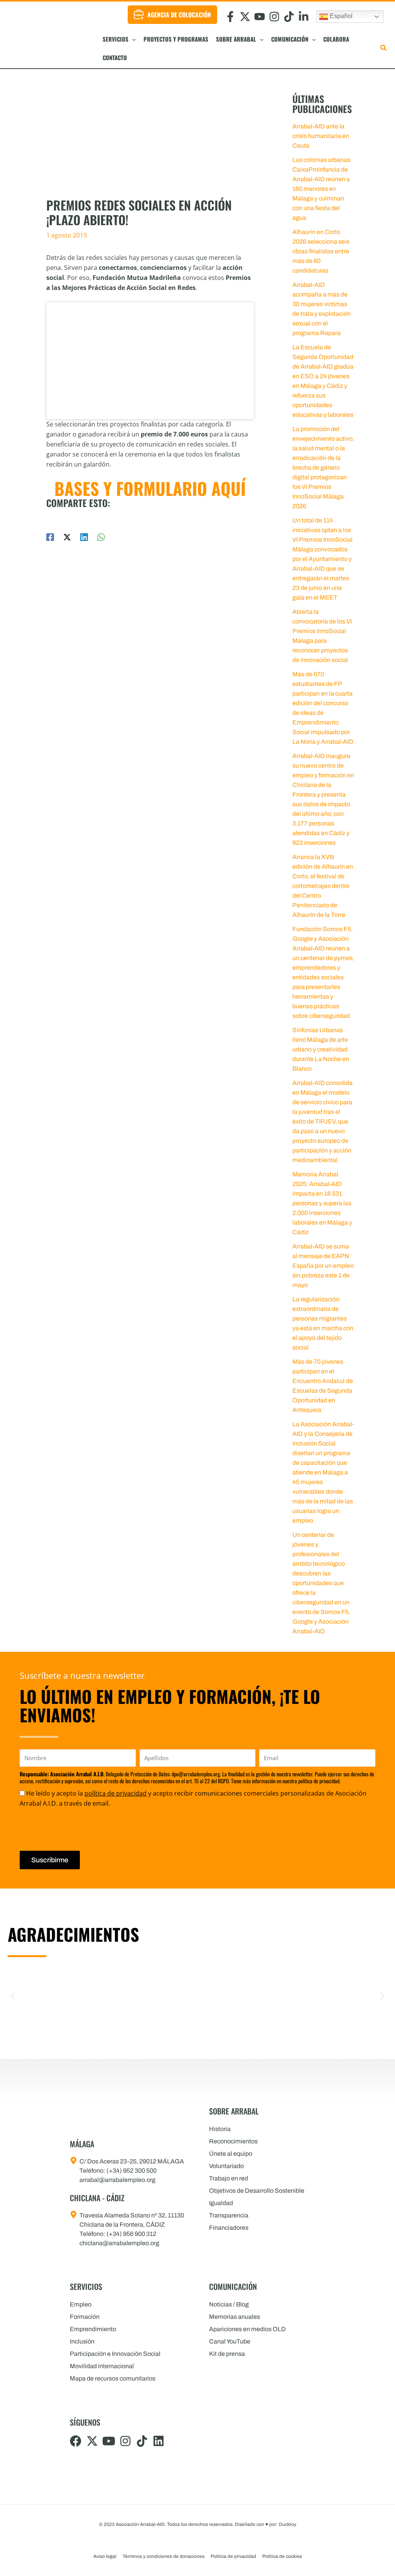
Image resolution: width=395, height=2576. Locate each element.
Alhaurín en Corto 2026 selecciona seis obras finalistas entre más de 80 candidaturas (321, 251)
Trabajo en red (229, 2178)
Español (340, 16)
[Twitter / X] (67, 537)
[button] (132, 39)
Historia (220, 2129)
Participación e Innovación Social (115, 2354)
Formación (85, 2317)
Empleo (81, 2304)
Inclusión (82, 2341)
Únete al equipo (231, 2154)
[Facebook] (50, 537)
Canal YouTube (230, 2341)
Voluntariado (226, 2166)
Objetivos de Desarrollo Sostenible (257, 2191)
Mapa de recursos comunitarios (113, 2378)
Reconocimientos (233, 2141)
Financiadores (229, 2228)
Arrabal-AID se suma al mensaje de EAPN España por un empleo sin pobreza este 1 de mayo (323, 1266)
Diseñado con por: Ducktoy (266, 2524)
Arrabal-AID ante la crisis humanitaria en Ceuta (321, 136)
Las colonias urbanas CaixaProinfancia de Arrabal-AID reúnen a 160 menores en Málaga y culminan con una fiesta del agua (321, 189)
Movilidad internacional (102, 2366)
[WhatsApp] (101, 537)
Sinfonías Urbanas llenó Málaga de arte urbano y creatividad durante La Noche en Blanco (321, 1049)
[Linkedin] (84, 537)
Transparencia (229, 2215)
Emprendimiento (93, 2329)
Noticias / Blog (229, 2304)
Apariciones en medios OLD (247, 2329)
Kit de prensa (227, 2354)
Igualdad (221, 2203)
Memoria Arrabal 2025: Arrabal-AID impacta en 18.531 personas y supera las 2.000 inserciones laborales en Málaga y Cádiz (322, 1203)
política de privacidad (116, 1793)
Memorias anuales (235, 2317)
